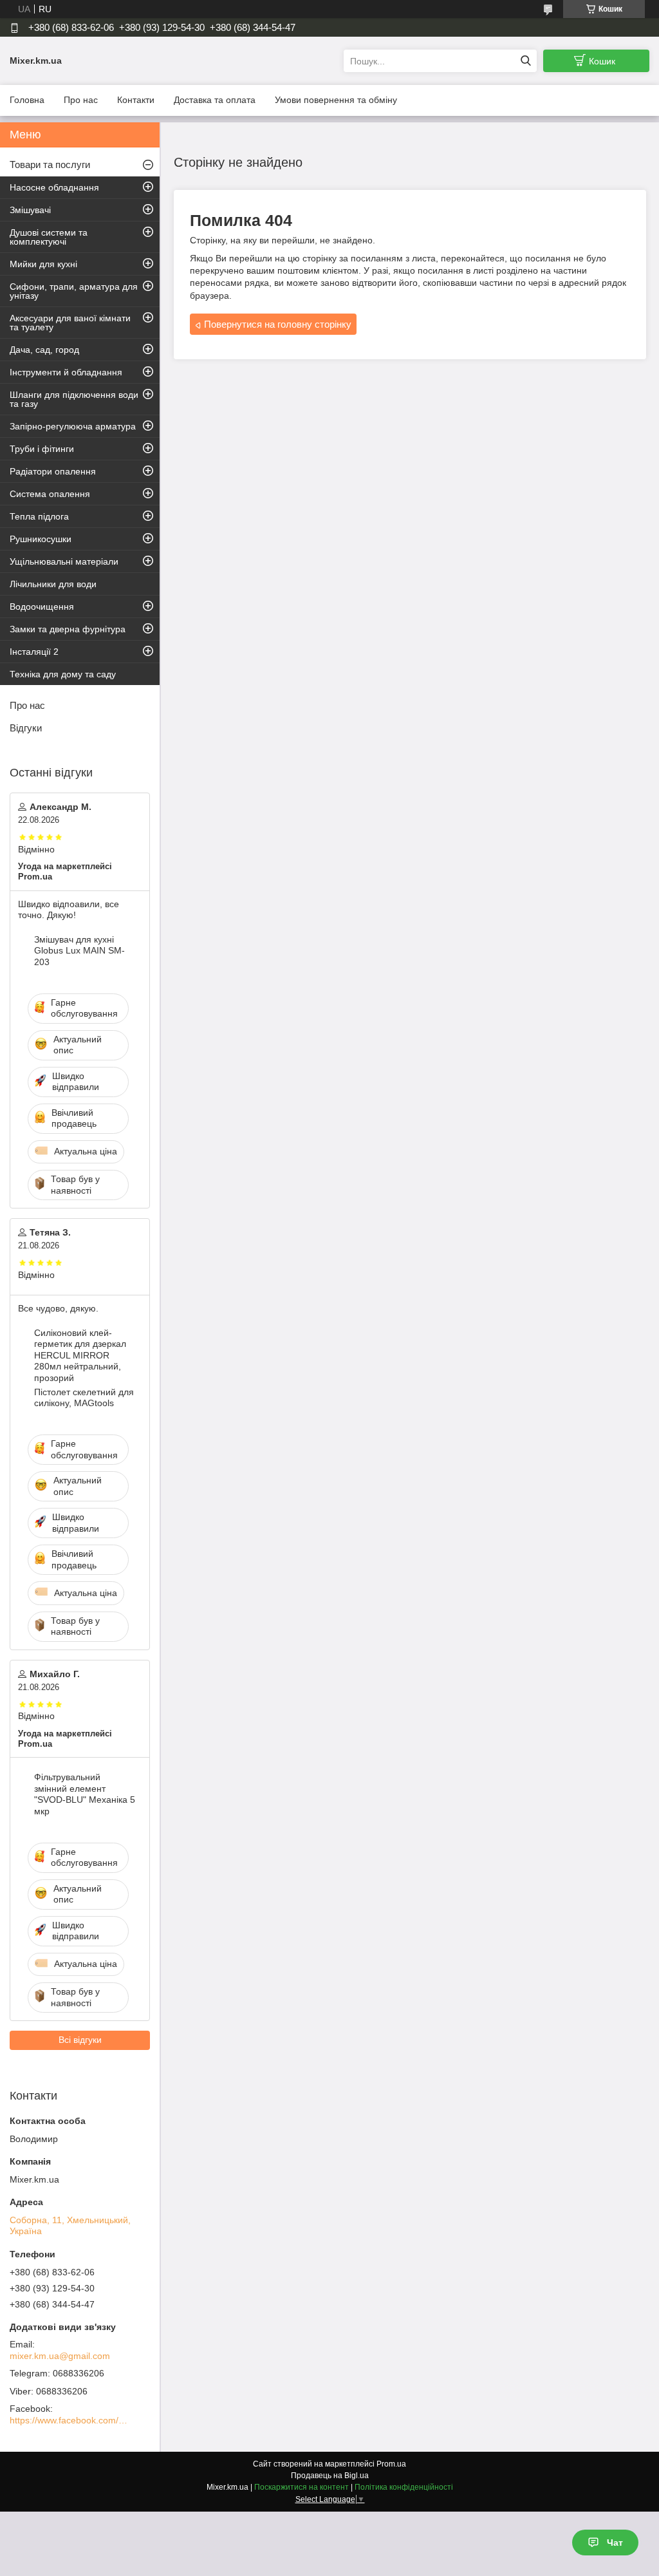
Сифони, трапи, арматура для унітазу (74, 291)
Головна (27, 100)
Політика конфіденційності (404, 2487)
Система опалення (50, 494)
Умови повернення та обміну (336, 100)
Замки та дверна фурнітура (68, 629)
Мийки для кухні (43, 264)
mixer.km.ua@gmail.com (60, 2356)
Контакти (136, 100)
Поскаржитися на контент (302, 2487)
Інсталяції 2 (34, 652)
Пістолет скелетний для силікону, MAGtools (84, 1398)
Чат (615, 2543)
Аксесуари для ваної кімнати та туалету (70, 323)
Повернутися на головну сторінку (278, 324)
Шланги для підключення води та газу (74, 399)
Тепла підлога (39, 516)
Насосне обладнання (54, 187)
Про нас (81, 100)
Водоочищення (42, 606)
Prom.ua (391, 2464)
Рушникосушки (41, 539)
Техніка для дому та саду (63, 674)
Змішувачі (30, 210)
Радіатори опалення (53, 471)
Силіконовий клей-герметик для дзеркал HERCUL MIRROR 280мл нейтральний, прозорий (80, 1355)
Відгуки (26, 728)
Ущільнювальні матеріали (64, 561)
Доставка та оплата (215, 100)
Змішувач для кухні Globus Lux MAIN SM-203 (79, 951)
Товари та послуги (50, 165)
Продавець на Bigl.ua (330, 2476)
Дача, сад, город (44, 350)
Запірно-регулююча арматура (73, 426)
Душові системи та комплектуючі (49, 237)
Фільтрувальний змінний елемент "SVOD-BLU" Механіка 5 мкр (85, 1794)
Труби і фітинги (42, 449)
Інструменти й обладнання (66, 372)
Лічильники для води (53, 584)
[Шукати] (525, 61)
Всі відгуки (80, 2040)
